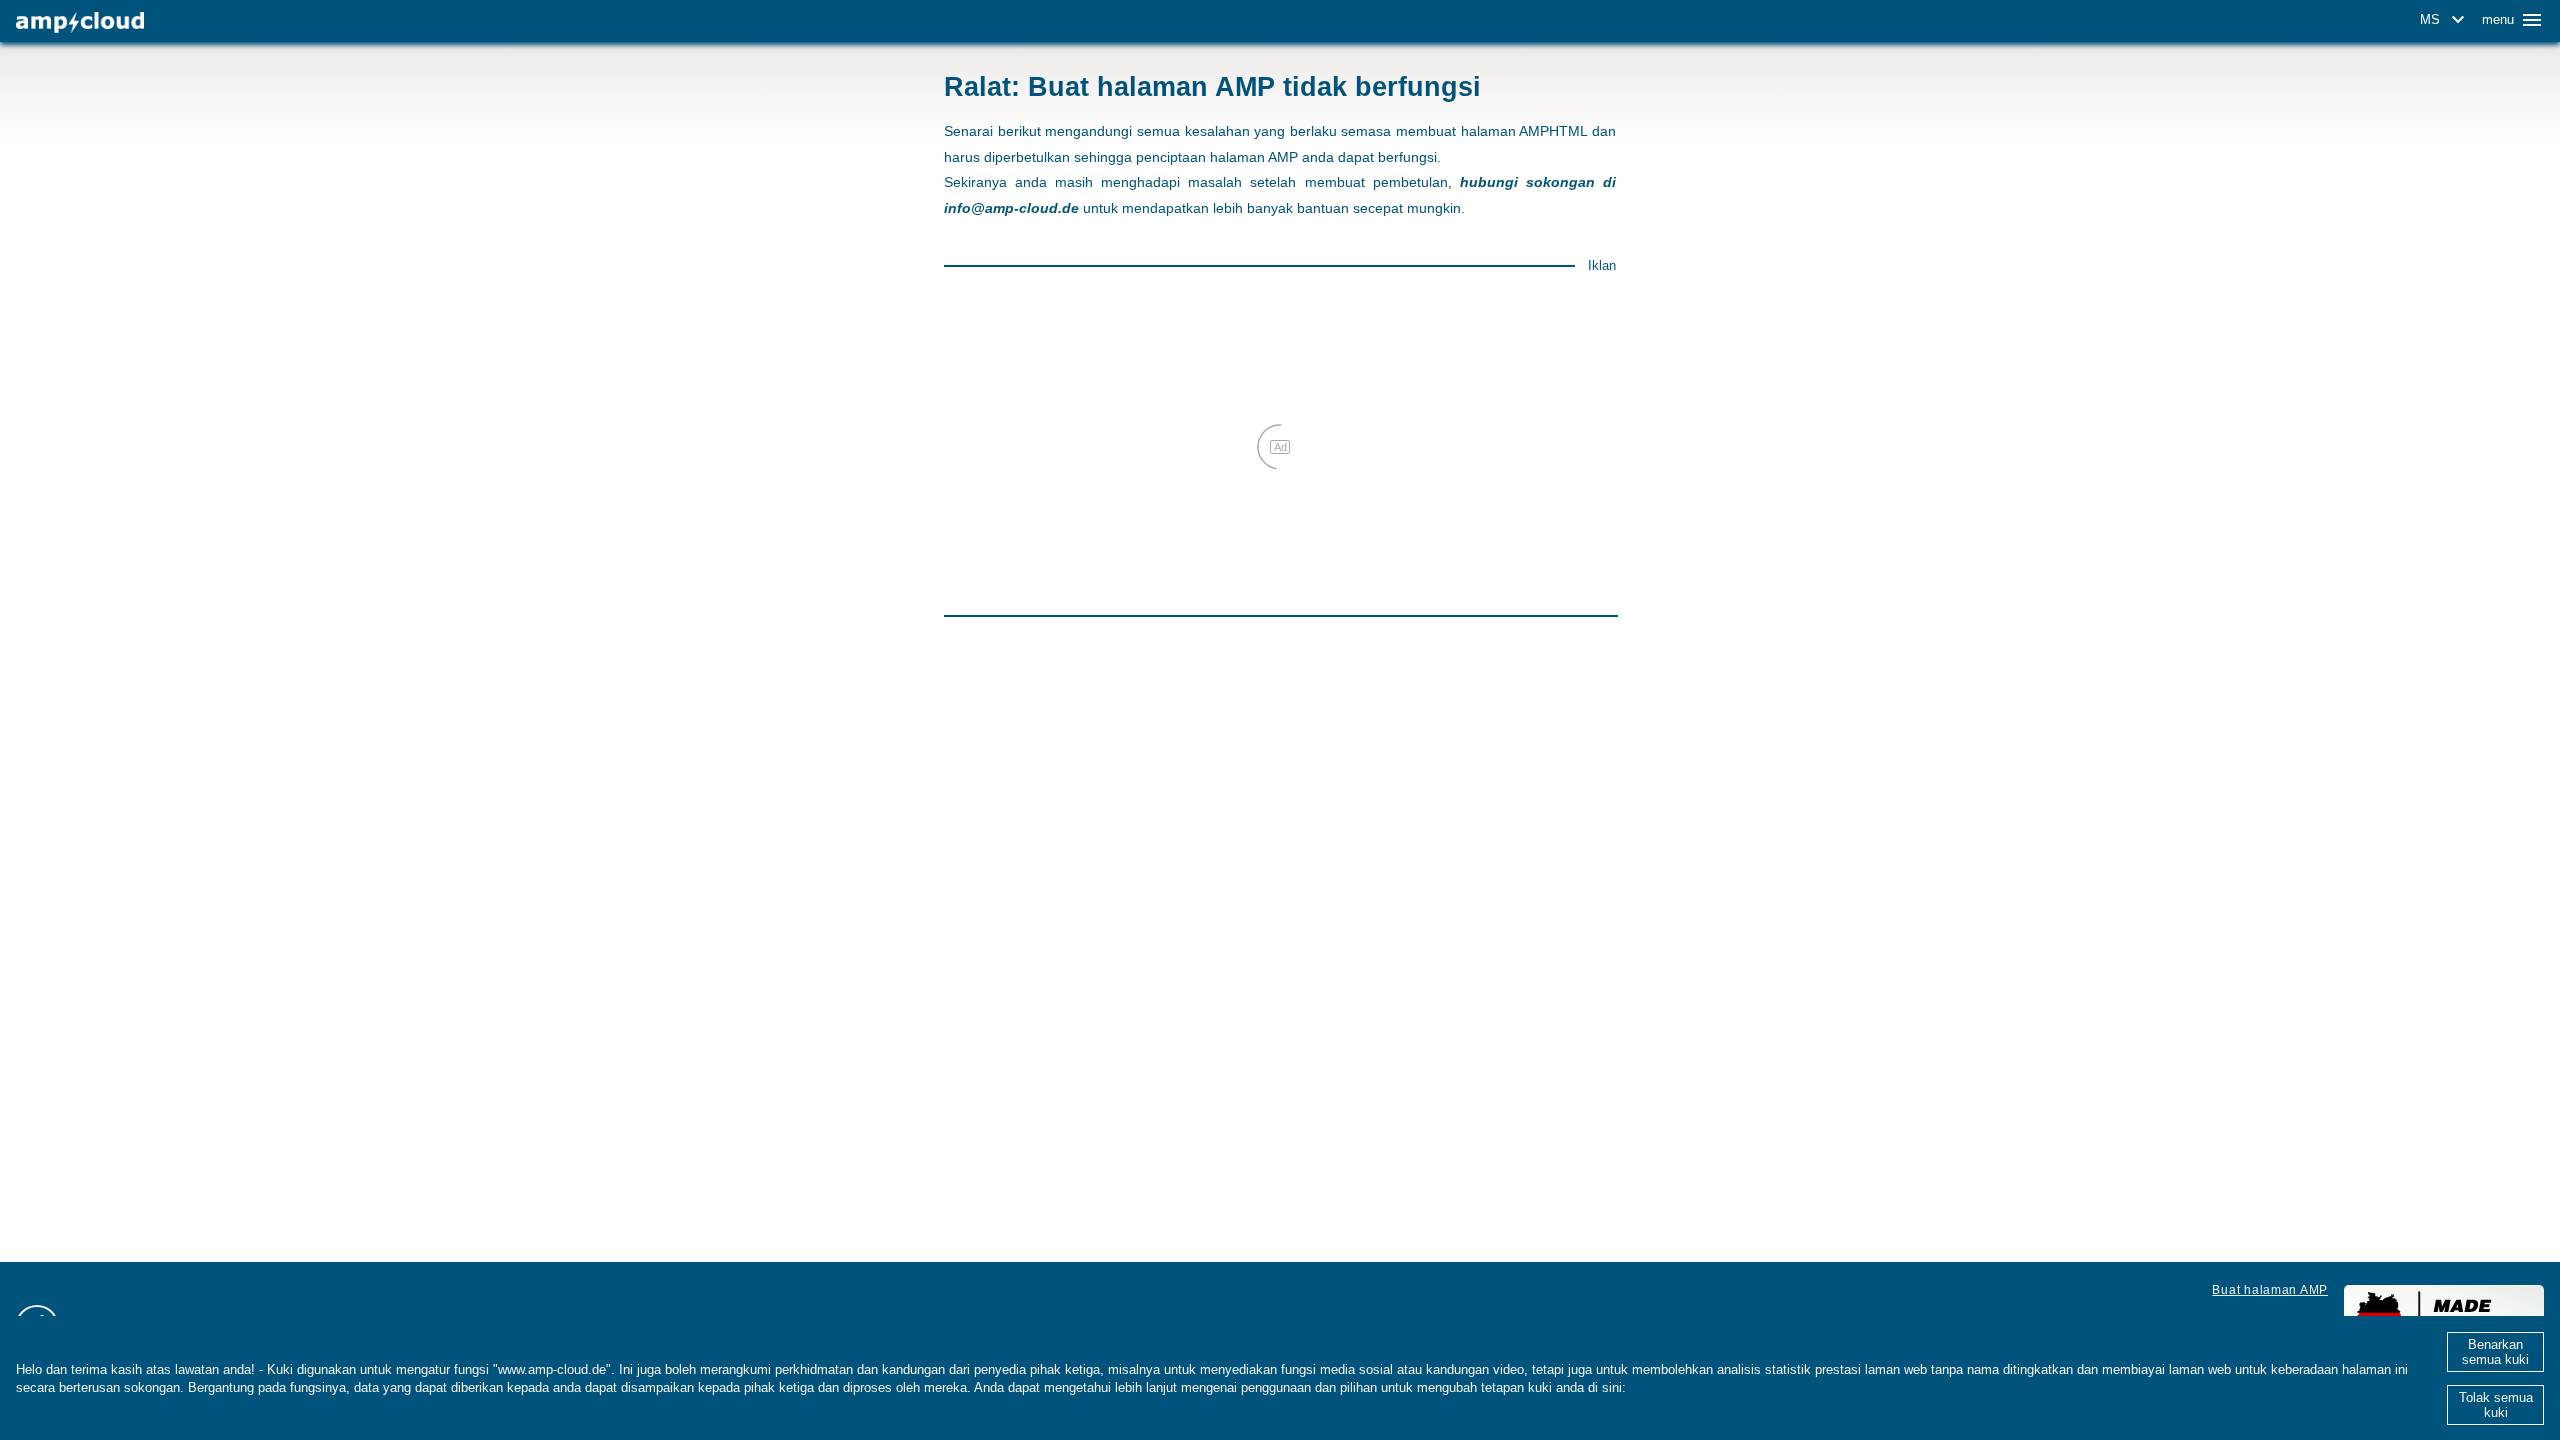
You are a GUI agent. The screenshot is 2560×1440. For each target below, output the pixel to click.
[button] (2445, 20)
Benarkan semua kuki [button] (2495, 1352)
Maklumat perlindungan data (1718, 1387)
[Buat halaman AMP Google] (80, 22)
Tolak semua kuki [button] (2496, 1405)
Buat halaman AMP (2270, 1290)
